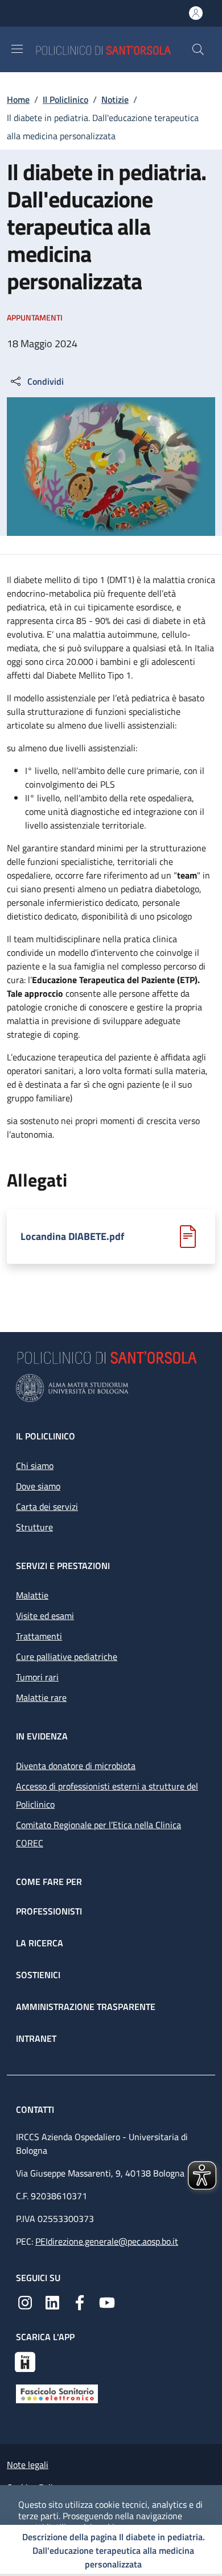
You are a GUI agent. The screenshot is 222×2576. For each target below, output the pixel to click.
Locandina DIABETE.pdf (72, 1237)
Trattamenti (39, 1636)
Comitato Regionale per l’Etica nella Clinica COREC (98, 1834)
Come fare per (49, 1882)
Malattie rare (41, 1697)
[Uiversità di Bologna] (111, 1388)
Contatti (36, 2109)
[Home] (113, 49)
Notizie (115, 99)
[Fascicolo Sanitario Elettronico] (57, 2393)
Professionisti (49, 1911)
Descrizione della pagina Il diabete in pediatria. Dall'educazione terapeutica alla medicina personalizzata (114, 2550)
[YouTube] (107, 2302)
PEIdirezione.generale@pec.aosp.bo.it (107, 2241)
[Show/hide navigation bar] (17, 49)
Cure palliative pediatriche (67, 1657)
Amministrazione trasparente (86, 2007)
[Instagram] (25, 2302)
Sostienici (38, 1975)
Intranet (36, 2038)
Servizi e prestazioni (63, 1566)
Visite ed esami (45, 1616)
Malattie (32, 1595)
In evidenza (42, 1736)
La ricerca (40, 1943)
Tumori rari (37, 1677)
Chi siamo (35, 1466)
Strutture (34, 1527)
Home (18, 99)
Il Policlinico (65, 99)
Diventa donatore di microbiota (76, 1766)
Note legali (28, 2465)
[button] (198, 49)
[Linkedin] (52, 2302)
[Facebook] (80, 2302)
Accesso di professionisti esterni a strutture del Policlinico (107, 1795)
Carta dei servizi (47, 1507)
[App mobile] (25, 2361)
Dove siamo (38, 1486)
